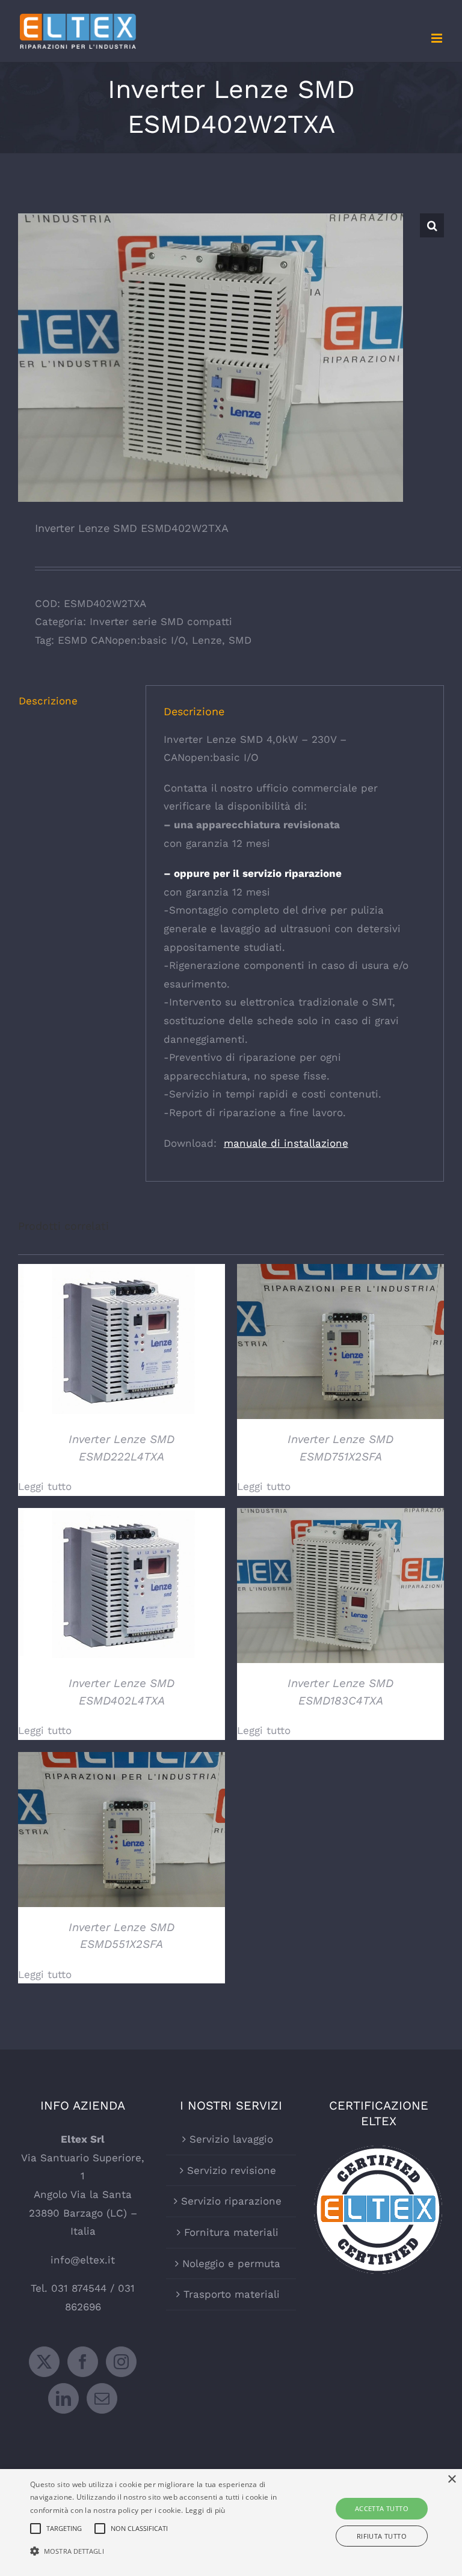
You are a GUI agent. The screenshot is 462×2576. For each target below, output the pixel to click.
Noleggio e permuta (231, 2263)
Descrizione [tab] (48, 701)
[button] (432, 225)
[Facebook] (83, 2362)
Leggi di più (205, 2510)
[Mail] (102, 2398)
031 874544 (79, 2288)
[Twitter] (44, 2362)
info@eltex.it (83, 2260)
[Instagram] (121, 2362)
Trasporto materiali (232, 2294)
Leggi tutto (45, 1486)
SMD (240, 640)
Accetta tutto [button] (382, 2508)
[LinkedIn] (63, 2398)
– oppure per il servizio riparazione (253, 873)
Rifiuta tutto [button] (382, 2536)
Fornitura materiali (231, 2232)
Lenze (207, 640)
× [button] (451, 2480)
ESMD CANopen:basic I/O (122, 640)
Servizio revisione (232, 2170)
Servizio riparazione (231, 2201)
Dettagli (122, 1343)
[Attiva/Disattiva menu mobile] (438, 38)
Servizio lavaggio (231, 2139)
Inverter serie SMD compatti (161, 621)
